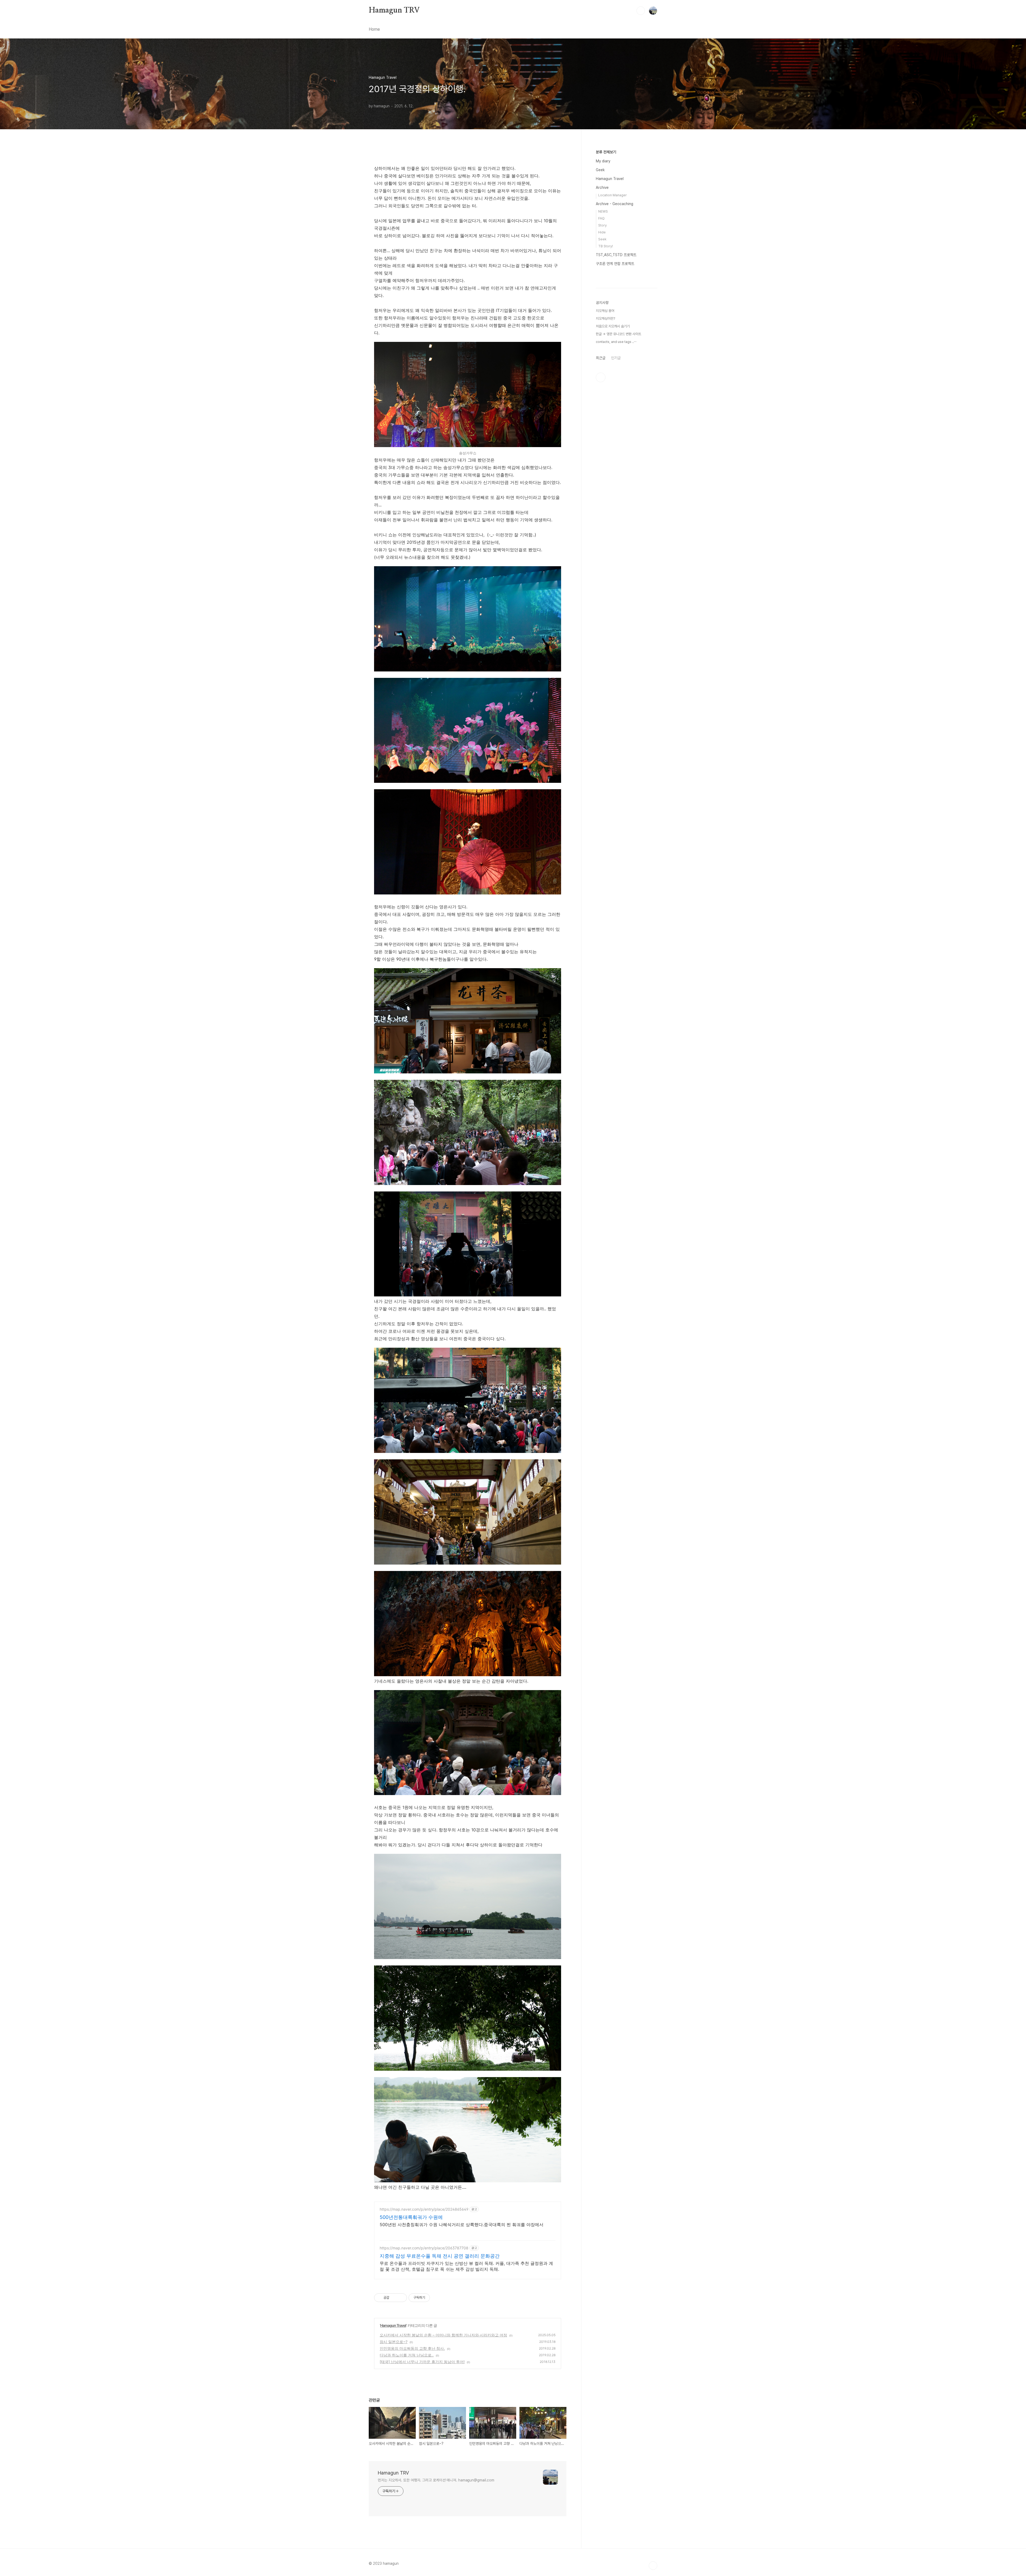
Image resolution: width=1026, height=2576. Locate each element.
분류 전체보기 (606, 152)
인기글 (616, 358)
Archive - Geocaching (615, 204)
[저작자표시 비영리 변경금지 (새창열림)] (437, 2298)
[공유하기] (394, 2298)
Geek (600, 170)
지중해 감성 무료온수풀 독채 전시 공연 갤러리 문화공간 (440, 2256)
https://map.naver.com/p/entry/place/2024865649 (424, 2209)
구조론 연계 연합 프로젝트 (615, 264)
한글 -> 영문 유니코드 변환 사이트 (619, 334)
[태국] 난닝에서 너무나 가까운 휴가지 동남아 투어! (422, 2362)
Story (603, 225)
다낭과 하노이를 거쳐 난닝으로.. (407, 2355)
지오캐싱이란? (605, 318)
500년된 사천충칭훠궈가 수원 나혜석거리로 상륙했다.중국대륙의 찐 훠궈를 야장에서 (462, 2225)
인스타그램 (601, 377)
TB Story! (606, 246)
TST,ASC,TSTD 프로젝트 (616, 255)
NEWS (603, 211)
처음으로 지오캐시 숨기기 (613, 326)
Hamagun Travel (393, 2325)
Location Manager (613, 195)
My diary (603, 161)
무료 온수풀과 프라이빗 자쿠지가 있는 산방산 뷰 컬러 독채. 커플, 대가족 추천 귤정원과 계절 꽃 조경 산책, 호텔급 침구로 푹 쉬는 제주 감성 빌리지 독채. (466, 2266)
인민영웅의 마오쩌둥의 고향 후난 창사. (412, 2348)
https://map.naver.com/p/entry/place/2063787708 (424, 2248)
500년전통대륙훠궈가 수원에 (411, 2217)
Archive (602, 187)
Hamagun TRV (394, 10)
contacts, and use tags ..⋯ (616, 342)
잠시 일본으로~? (394, 2342)
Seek (602, 239)
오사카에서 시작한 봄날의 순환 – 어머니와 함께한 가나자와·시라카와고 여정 (443, 2335)
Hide (602, 232)
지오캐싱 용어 (605, 311)
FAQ (601, 218)
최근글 (601, 358)
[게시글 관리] (401, 2298)
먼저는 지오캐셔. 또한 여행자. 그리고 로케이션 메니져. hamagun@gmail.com (436, 2480)
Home (374, 29)
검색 (641, 11)
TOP (653, 2566)
